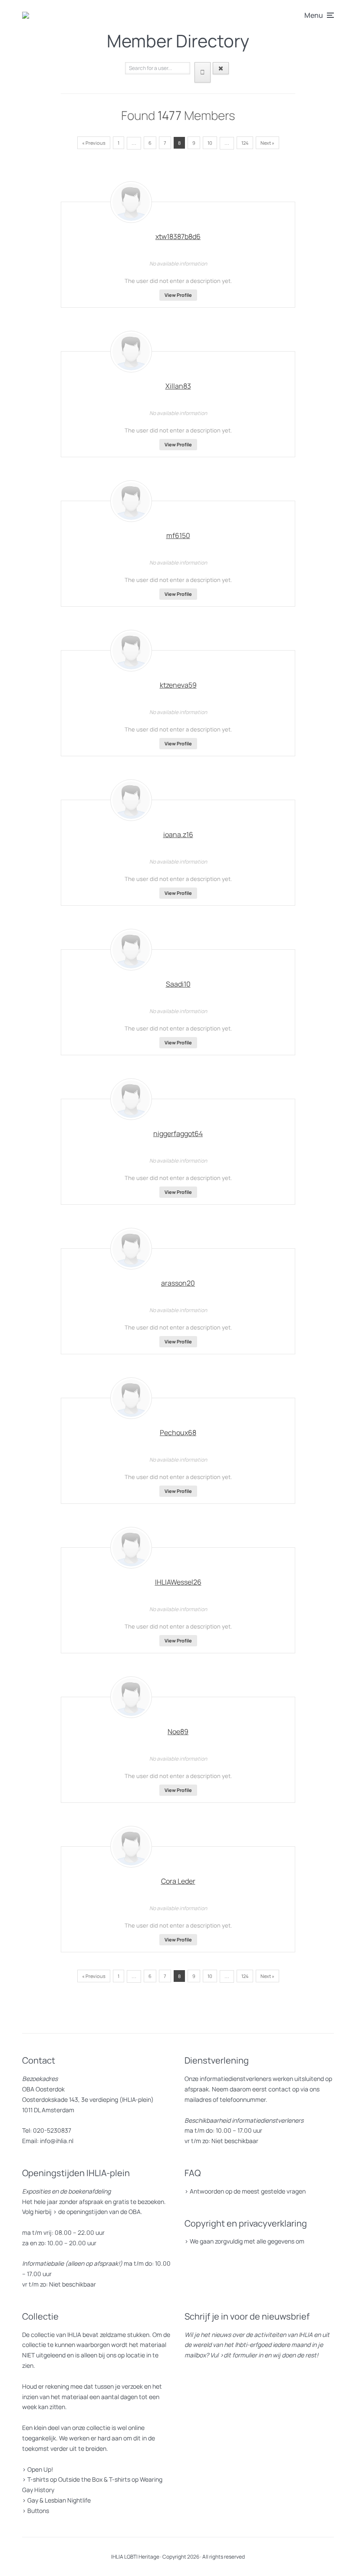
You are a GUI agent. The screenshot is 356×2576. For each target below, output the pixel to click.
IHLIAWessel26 (178, 1582)
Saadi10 (178, 984)
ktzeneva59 (178, 685)
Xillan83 (178, 386)
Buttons (38, 2511)
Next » (267, 143)
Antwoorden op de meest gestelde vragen (248, 2191)
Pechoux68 (178, 1433)
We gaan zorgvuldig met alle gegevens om (247, 2241)
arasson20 (178, 1283)
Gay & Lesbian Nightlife (59, 2500)
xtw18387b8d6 (178, 236)
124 (245, 143)
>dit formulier (238, 2355)
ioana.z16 (178, 834)
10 (210, 143)
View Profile (178, 295)
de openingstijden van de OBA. (100, 2212)
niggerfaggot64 (178, 1133)
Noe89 (178, 1732)
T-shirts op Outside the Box (65, 2479)
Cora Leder (178, 1881)
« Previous (94, 143)
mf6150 (178, 535)
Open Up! (40, 2469)
